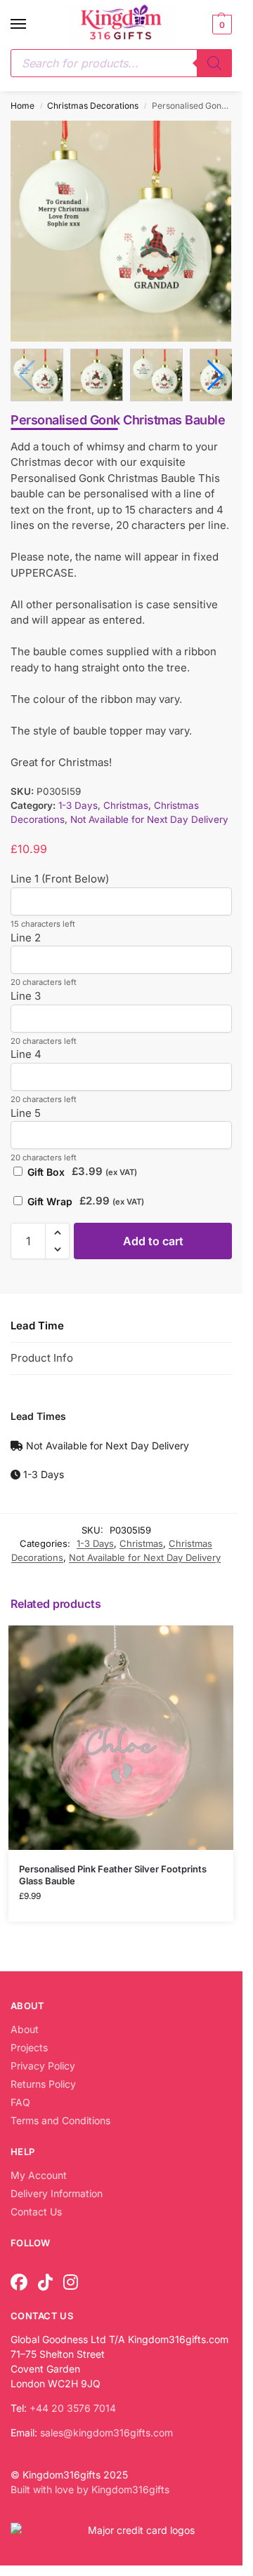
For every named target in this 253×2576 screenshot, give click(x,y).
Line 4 (26, 1052)
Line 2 (26, 935)
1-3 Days (78, 803)
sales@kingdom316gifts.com (106, 2430)
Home (22, 106)
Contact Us (36, 2209)
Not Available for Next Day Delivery (149, 817)
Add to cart (153, 1238)
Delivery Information (57, 2191)
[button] (220, 25)
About (25, 2026)
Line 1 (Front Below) (60, 877)
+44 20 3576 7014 (73, 2405)
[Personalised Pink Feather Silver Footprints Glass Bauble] (121, 1735)
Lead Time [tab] (37, 1323)
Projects (29, 2045)
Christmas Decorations (93, 106)
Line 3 (26, 993)
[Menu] (32, 25)
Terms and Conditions (60, 2118)
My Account (39, 2172)
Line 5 (26, 1110)
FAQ (20, 2099)
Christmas (126, 803)
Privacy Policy (43, 2063)
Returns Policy (43, 2081)
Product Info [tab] (42, 1355)
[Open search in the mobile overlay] (121, 63)
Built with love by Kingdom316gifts (90, 2487)
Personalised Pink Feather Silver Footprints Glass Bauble (113, 1872)
